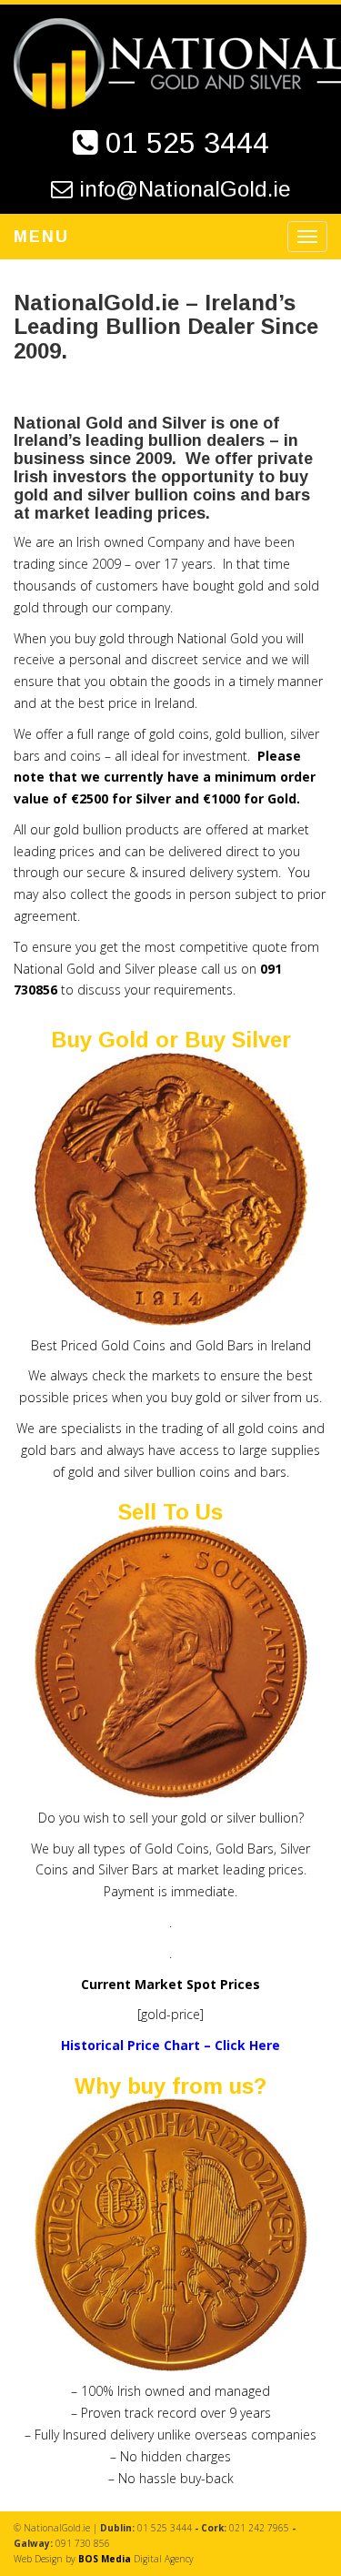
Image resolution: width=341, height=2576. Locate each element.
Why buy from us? (170, 2086)
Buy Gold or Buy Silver (171, 1040)
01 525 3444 (187, 143)
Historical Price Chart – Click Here (170, 2045)
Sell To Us (170, 1512)
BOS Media (105, 2559)
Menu (41, 237)
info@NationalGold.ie (185, 189)
